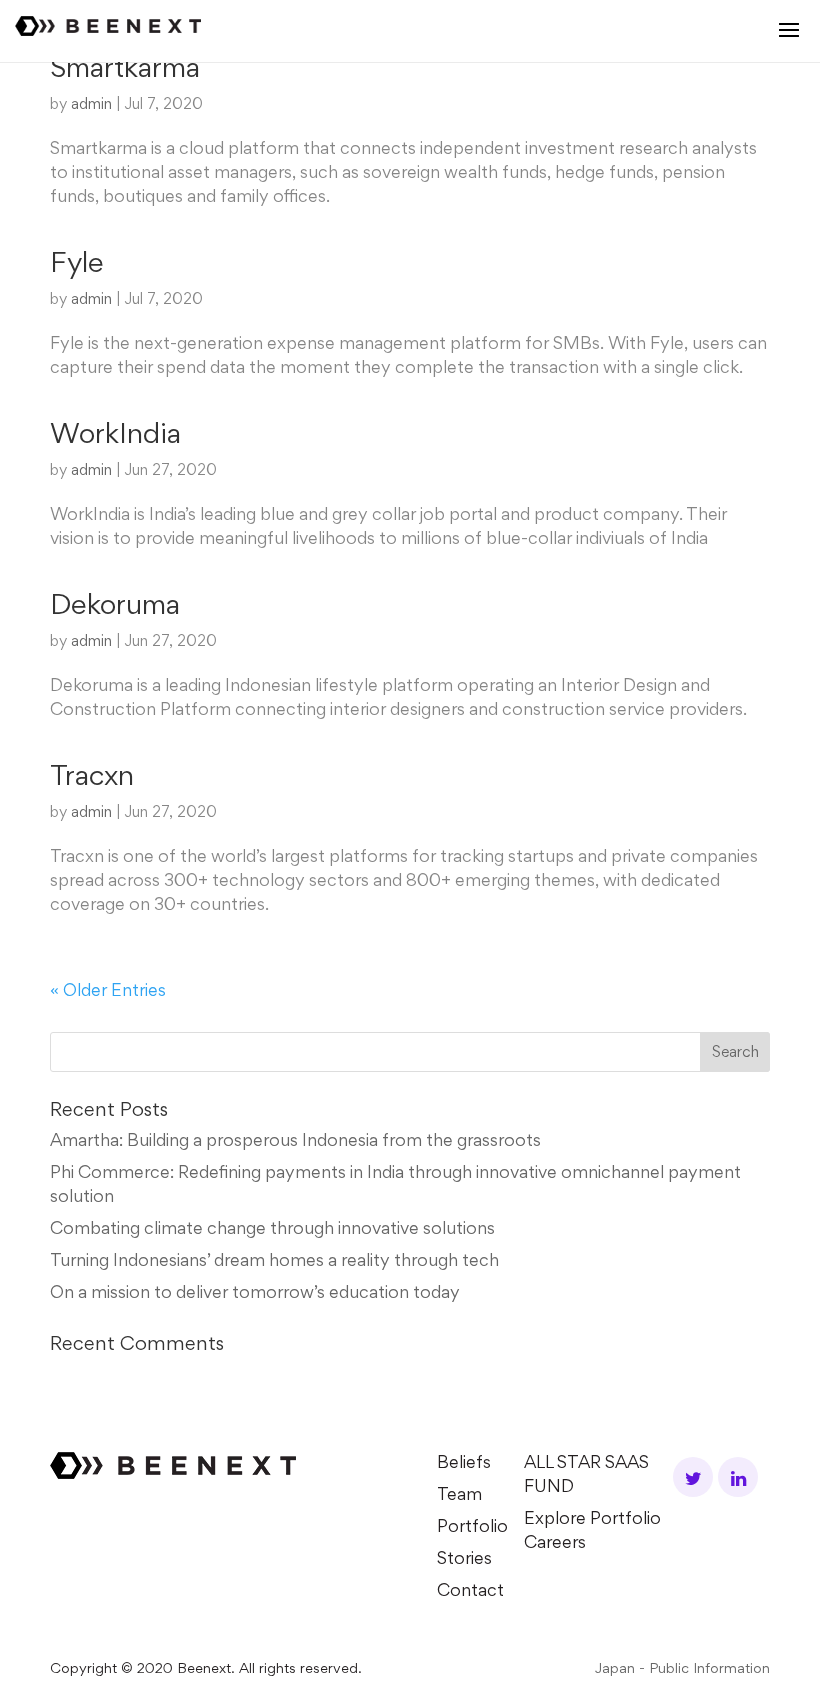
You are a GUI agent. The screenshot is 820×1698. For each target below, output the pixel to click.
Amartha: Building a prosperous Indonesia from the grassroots (295, 1142)
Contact (470, 1592)
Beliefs (464, 1464)
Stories (464, 1560)
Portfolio (472, 1528)
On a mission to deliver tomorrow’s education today (255, 1294)
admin (91, 105)
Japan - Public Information (682, 1669)
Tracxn (92, 778)
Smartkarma (125, 70)
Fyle (77, 265)
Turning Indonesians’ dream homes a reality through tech (274, 1262)
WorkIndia (115, 436)
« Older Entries (108, 992)
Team (459, 1496)
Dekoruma (115, 607)
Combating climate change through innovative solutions (272, 1230)
